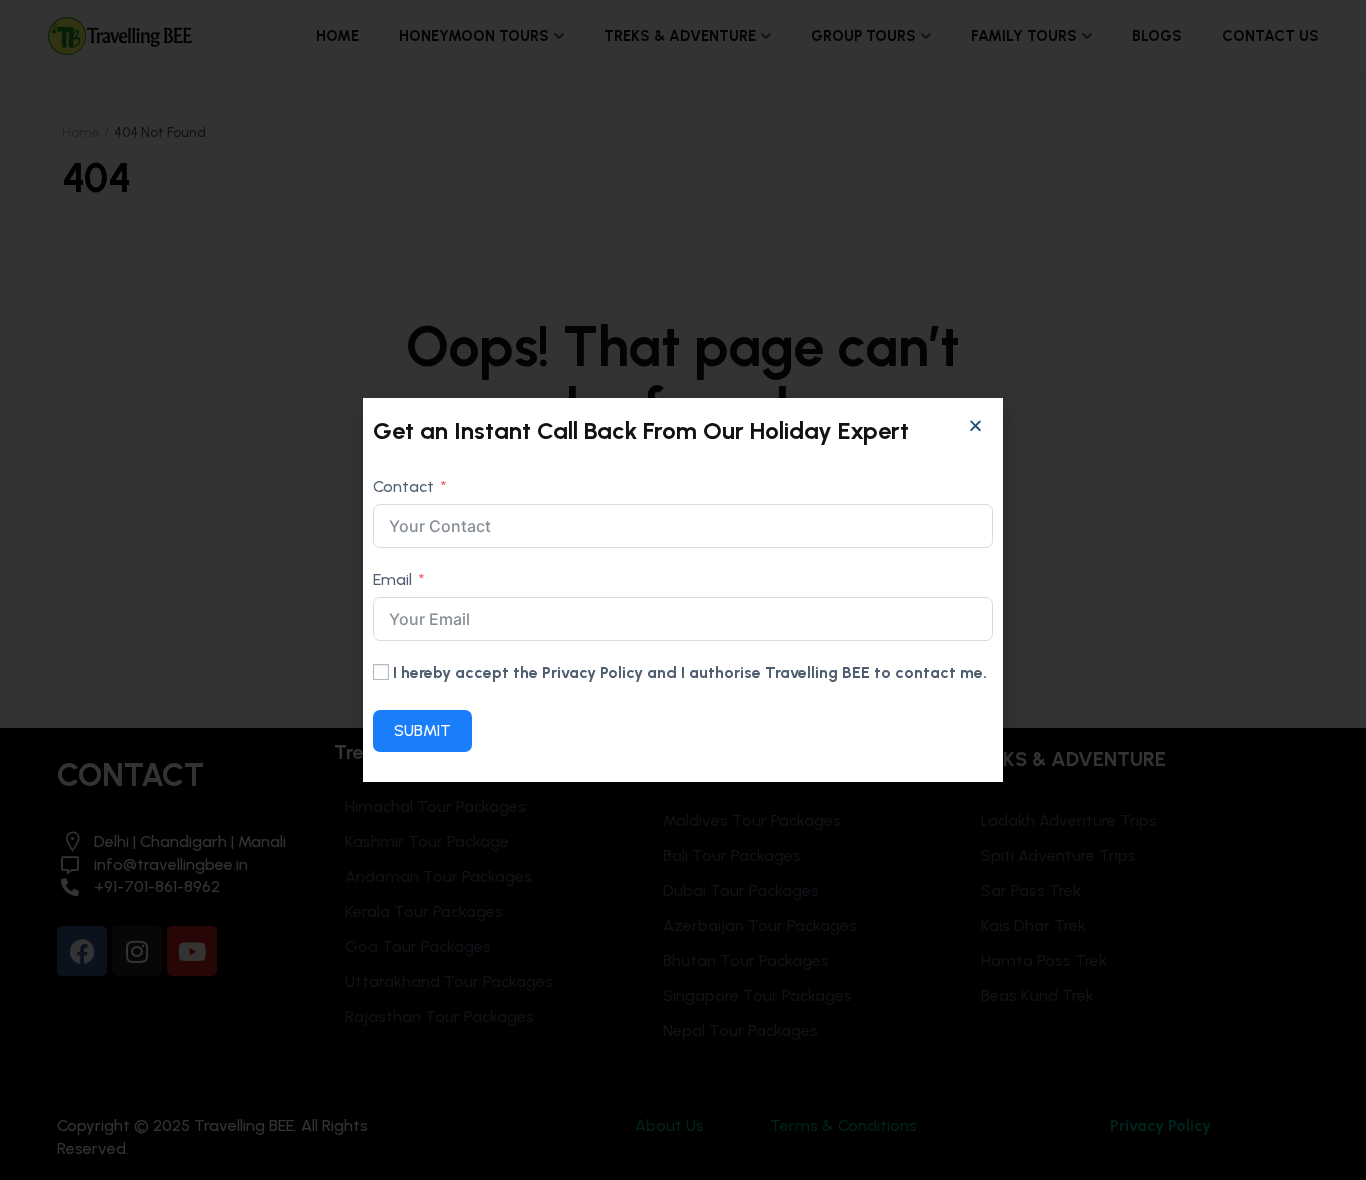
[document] (683, 590)
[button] (975, 425)
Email (392, 579)
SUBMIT (422, 730)
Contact (403, 486)
